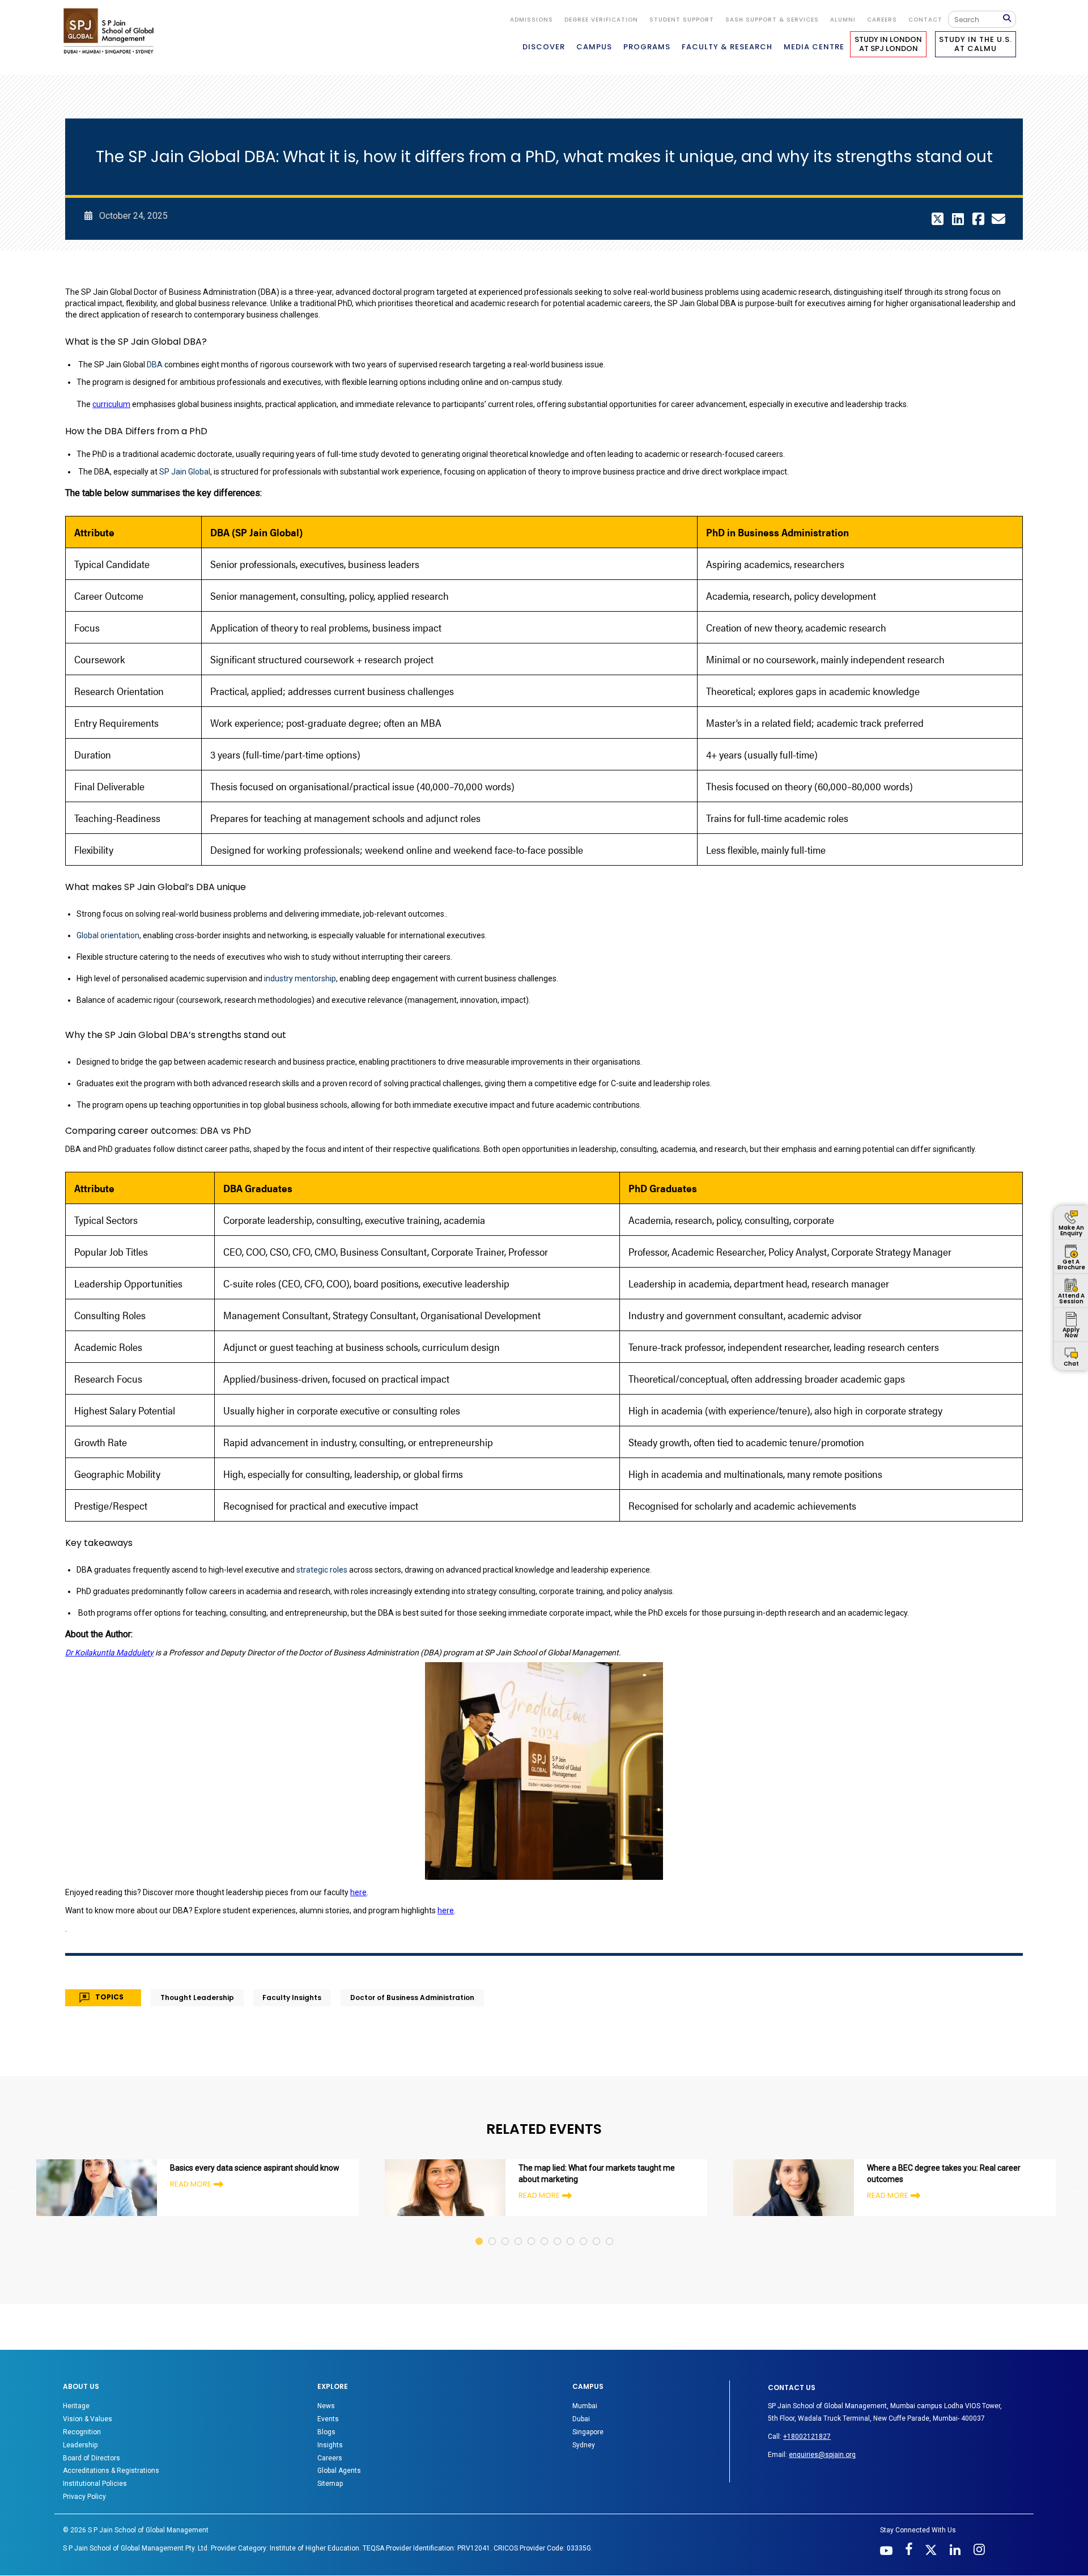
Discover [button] (544, 47)
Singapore (588, 2451)
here (358, 1911)
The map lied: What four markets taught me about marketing (597, 2193)
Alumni (843, 20)
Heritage (76, 2425)
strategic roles (322, 1588)
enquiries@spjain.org (822, 2474)
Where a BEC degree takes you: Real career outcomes (944, 2193)
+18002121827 (807, 2456)
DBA (155, 383)
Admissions (532, 20)
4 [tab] (519, 2249)
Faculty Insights (292, 2017)
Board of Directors (92, 2477)
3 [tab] (506, 2249)
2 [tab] (493, 2249)
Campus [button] (594, 47)
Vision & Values (88, 2438)
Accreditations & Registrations (111, 2490)
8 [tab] (571, 2249)
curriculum (111, 423)
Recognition (82, 2451)
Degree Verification (601, 20)
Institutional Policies (95, 2503)
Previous (13, 2209)
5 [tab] (532, 2249)
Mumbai (585, 2425)
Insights (330, 2464)
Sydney (584, 2464)
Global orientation (108, 954)
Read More (191, 2203)
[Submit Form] (1009, 19)
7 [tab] (558, 2249)
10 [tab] (597, 2249)
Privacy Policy (84, 2515)
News (326, 2425)
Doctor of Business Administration (412, 2017)
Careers (882, 20)
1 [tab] (480, 2249)
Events (328, 2438)
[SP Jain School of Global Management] (112, 31)
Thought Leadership (197, 2017)
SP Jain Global (185, 490)
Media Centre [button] (814, 47)
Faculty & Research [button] (727, 47)
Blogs (326, 2451)
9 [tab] (584, 2249)
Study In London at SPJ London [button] (888, 44)
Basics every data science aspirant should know (255, 2187)
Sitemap (330, 2503)
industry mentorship (300, 997)
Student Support (682, 20)
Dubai (581, 2438)
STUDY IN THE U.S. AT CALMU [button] (976, 44)
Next (1075, 2209)
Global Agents (339, 2490)
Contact (925, 20)
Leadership (80, 2464)
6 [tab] (545, 2249)
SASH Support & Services (772, 20)
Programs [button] (647, 47)
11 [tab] (610, 2249)
